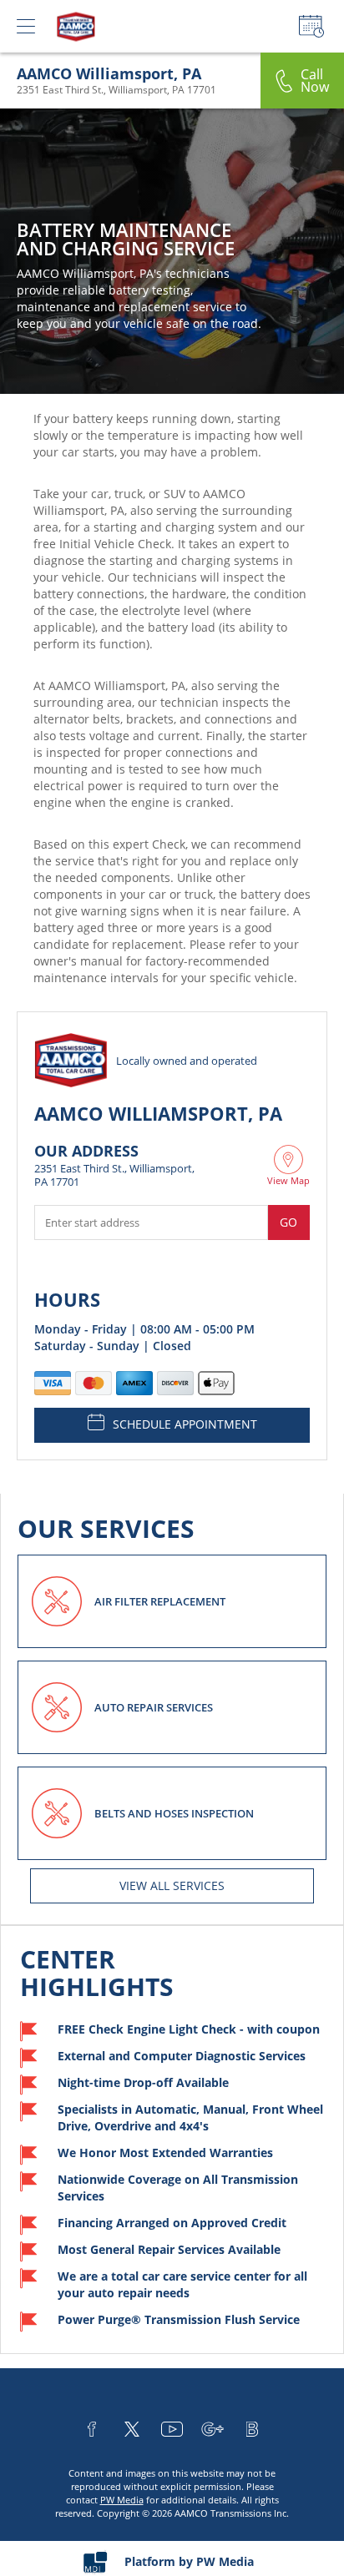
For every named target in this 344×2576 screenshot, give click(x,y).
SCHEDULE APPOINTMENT (185, 1424)
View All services (172, 1885)
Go (288, 1222)
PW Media (122, 2500)
